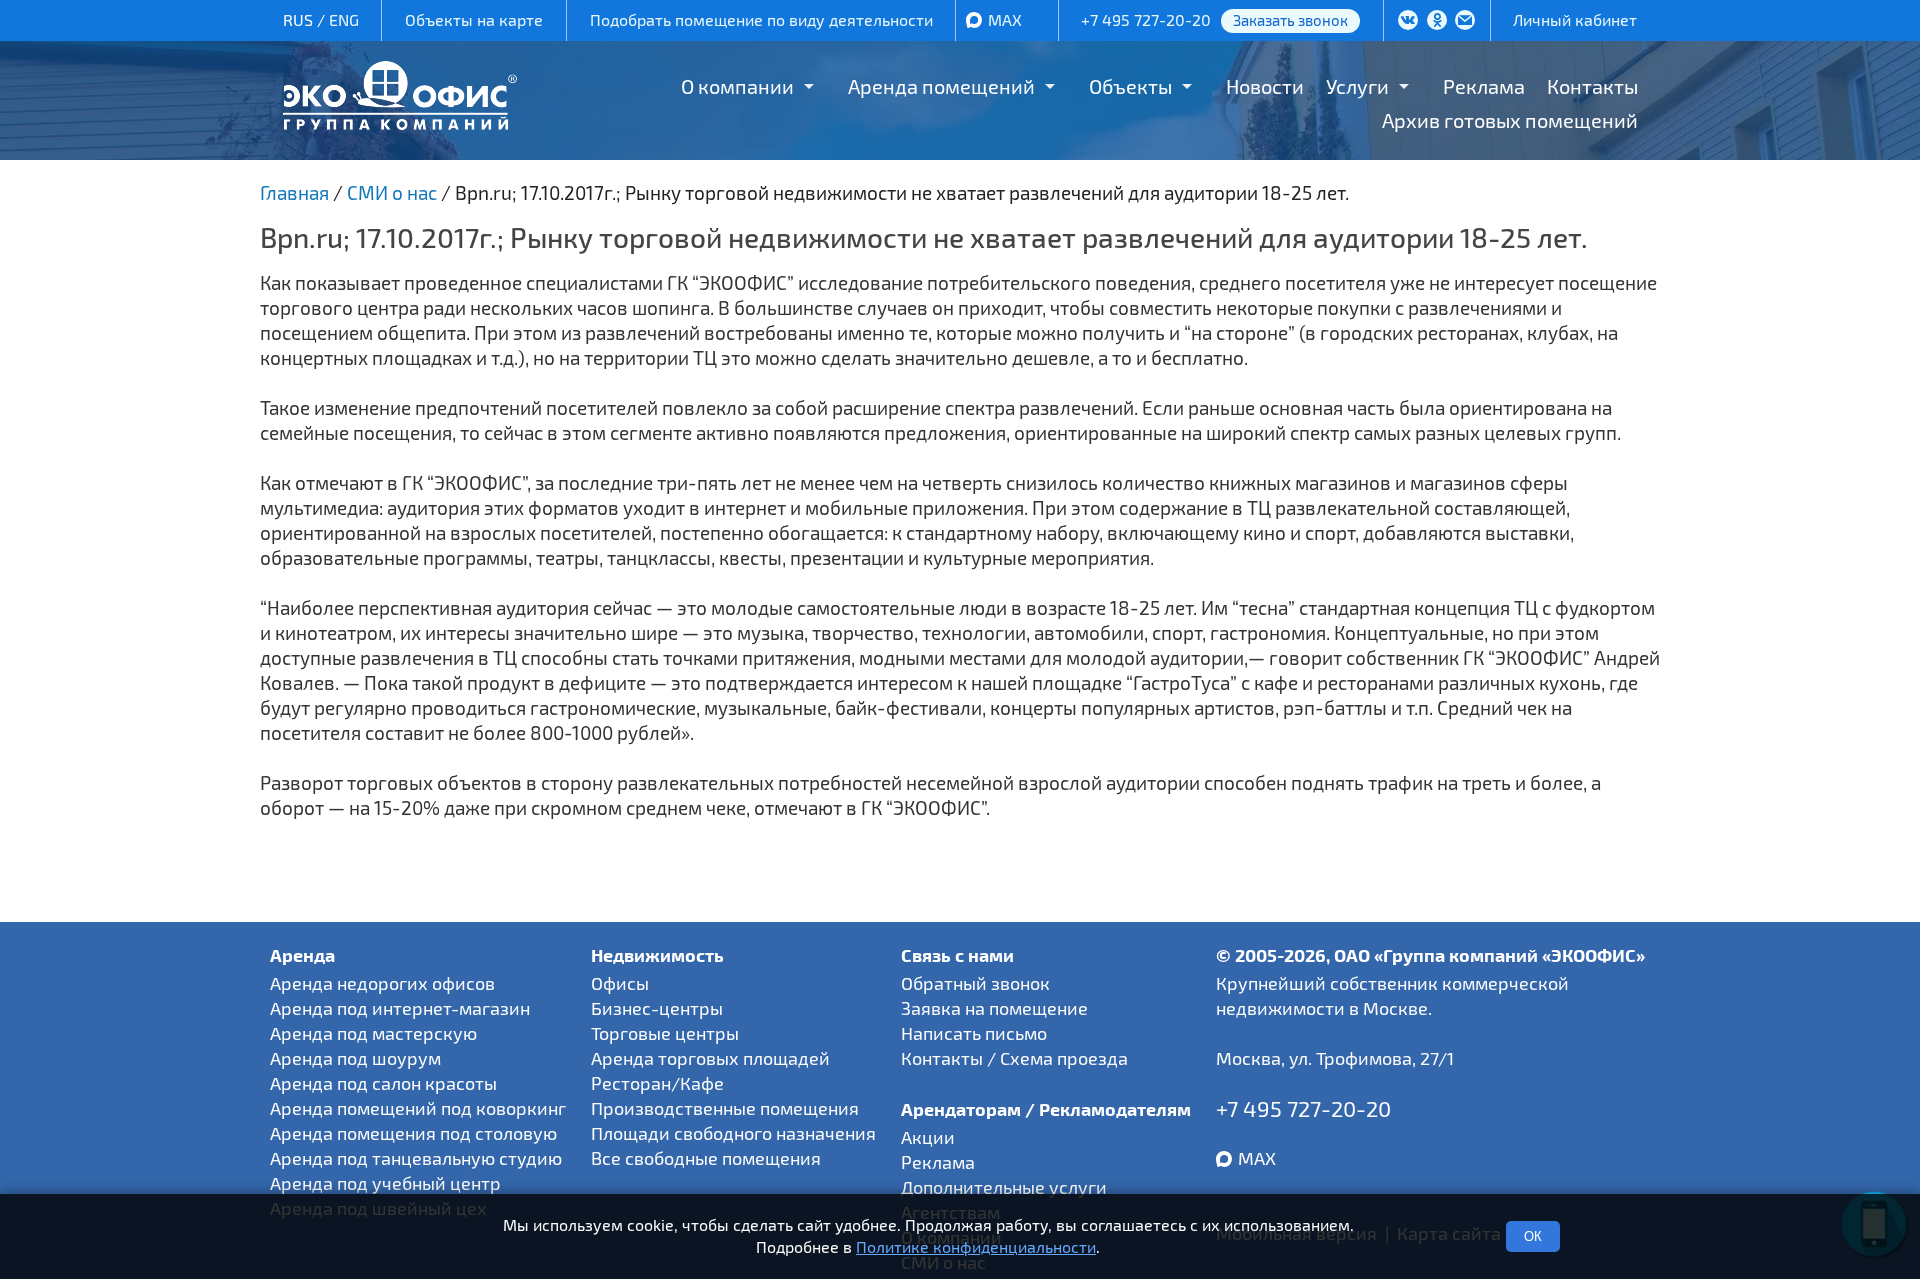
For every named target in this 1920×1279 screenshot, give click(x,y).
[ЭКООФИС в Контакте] (1408, 22)
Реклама (1484, 86)
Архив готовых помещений (1510, 120)
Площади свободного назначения (733, 1133)
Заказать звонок (1290, 20)
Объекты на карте (474, 19)
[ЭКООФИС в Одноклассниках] (1437, 22)
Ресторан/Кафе (657, 1083)
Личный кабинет (1575, 19)
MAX (1005, 19)
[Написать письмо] (1465, 22)
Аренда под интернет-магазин (400, 1008)
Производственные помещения (725, 1108)
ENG (344, 19)
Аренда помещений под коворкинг (418, 1108)
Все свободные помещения (706, 1158)
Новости (1265, 86)
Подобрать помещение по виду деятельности (761, 19)
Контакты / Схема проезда (1014, 1058)
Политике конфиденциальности (976, 1247)
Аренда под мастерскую (373, 1033)
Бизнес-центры (657, 1008)
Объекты (1130, 86)
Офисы (620, 983)
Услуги (1357, 86)
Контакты (1592, 86)
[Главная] (400, 122)
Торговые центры (665, 1033)
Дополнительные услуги (1004, 1187)
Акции (928, 1137)
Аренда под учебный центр (385, 1183)
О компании (737, 86)
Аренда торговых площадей (710, 1058)
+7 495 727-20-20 (1146, 19)
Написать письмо (974, 1033)
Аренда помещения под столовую (413, 1133)
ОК (1533, 1236)
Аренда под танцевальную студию (416, 1158)
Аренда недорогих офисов (382, 983)
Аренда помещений (941, 86)
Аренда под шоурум (355, 1058)
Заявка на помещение (994, 1008)
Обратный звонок (975, 983)
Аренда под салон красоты (383, 1083)
